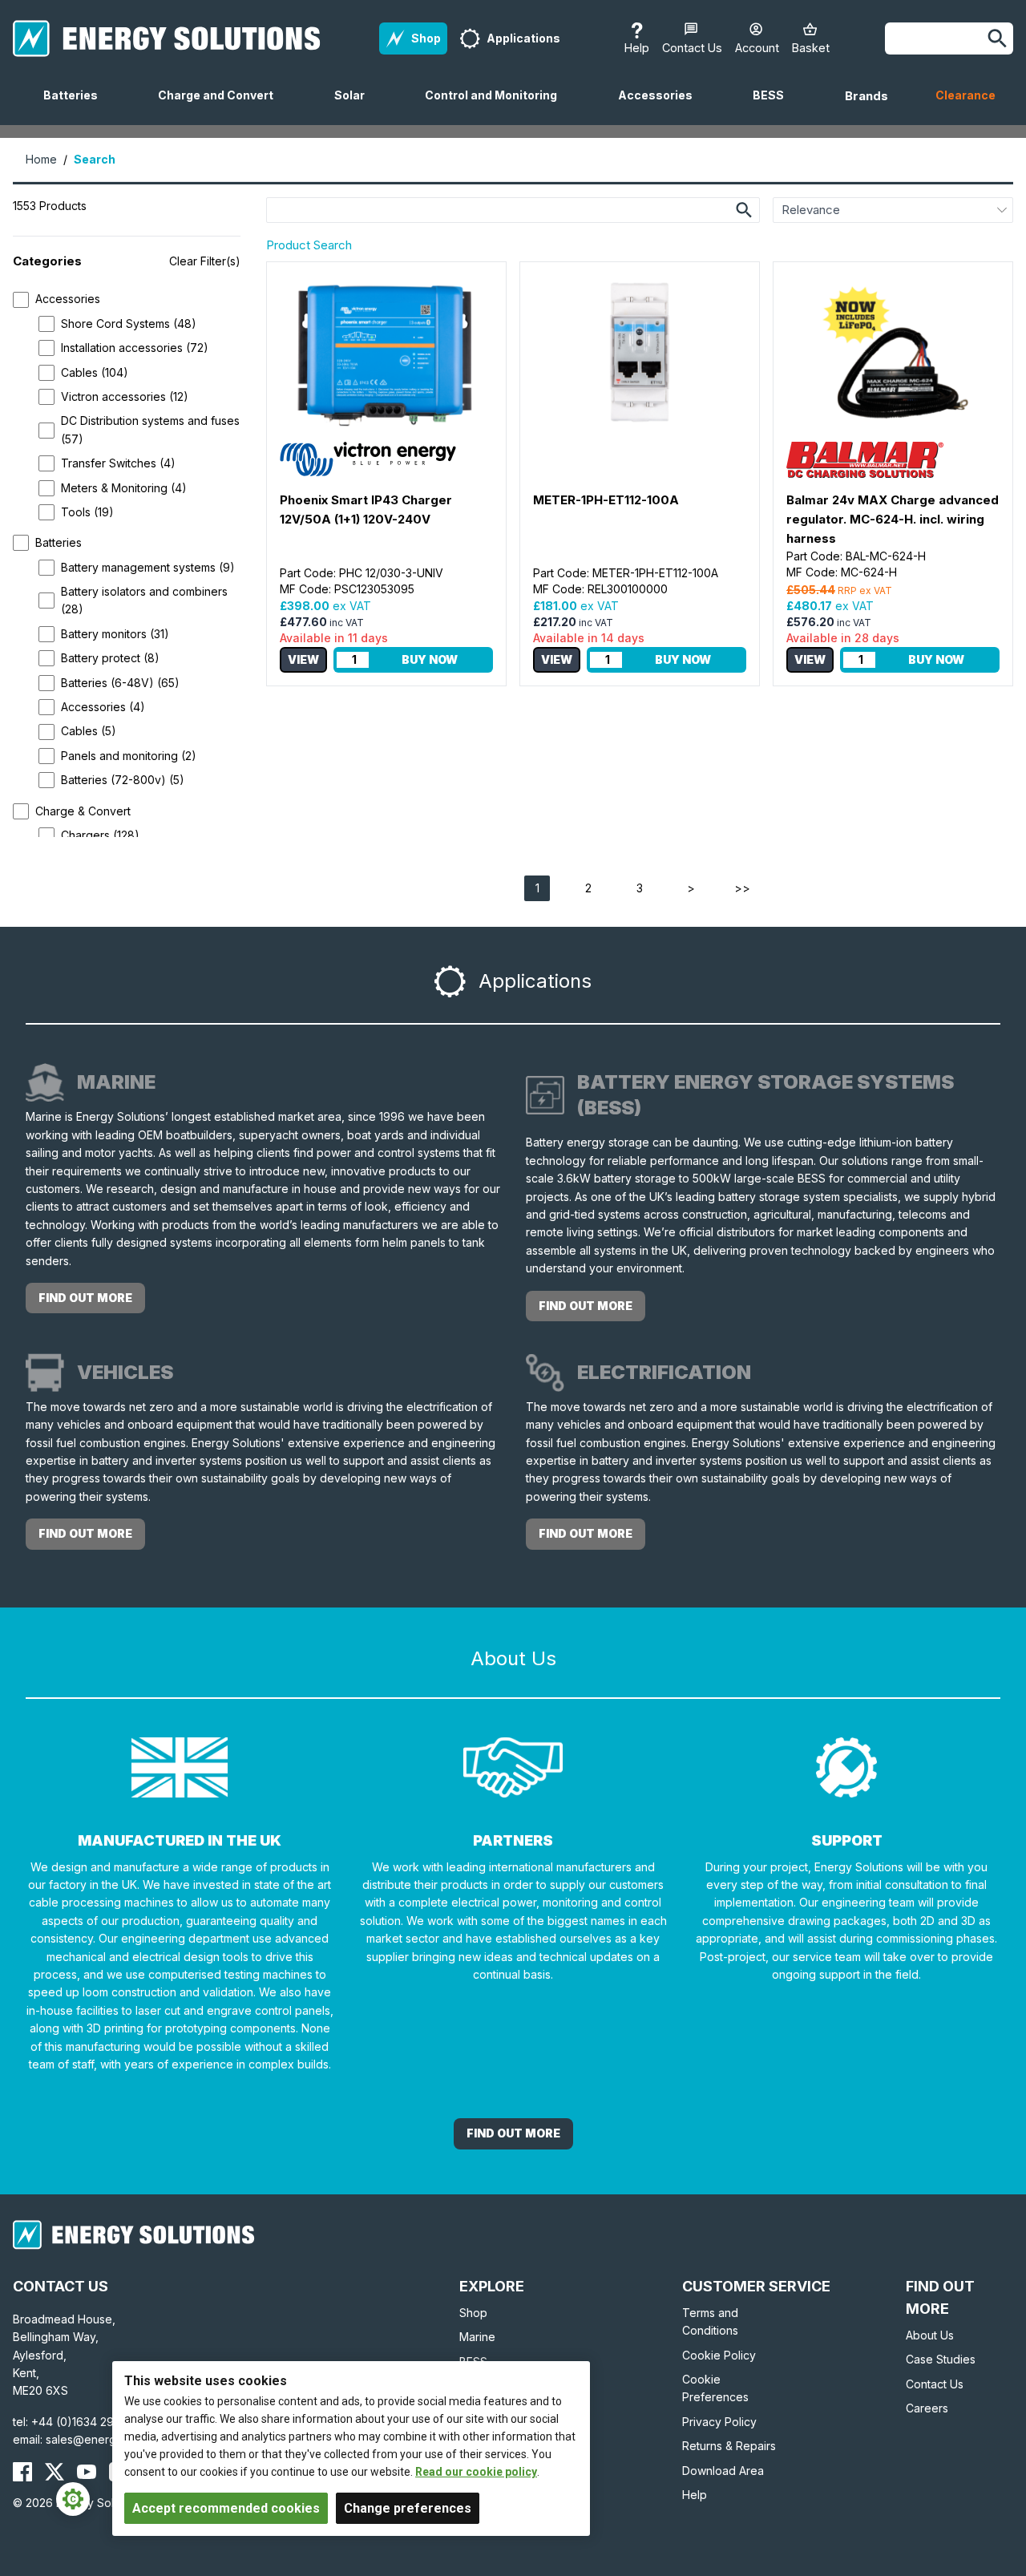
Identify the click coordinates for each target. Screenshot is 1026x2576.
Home (41, 159)
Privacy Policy (719, 2422)
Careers (927, 2408)
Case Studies (941, 2359)
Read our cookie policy (476, 2472)
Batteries (77, 107)
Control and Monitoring (497, 107)
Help (695, 2495)
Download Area (723, 2471)
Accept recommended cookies (226, 2508)
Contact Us (935, 2384)
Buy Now (430, 659)
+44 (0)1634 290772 (87, 2422)
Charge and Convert (222, 107)
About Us (930, 2335)
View (303, 659)
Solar (356, 107)
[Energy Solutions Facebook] (22, 2472)
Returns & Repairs (729, 2446)
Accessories (662, 107)
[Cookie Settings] (73, 2499)
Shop (473, 2313)
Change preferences (408, 2508)
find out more (85, 1298)
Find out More (513, 2133)
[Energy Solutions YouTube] (87, 2472)
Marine (477, 2337)
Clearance (965, 95)
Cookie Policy (719, 2355)
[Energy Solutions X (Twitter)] (55, 2472)
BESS (775, 107)
